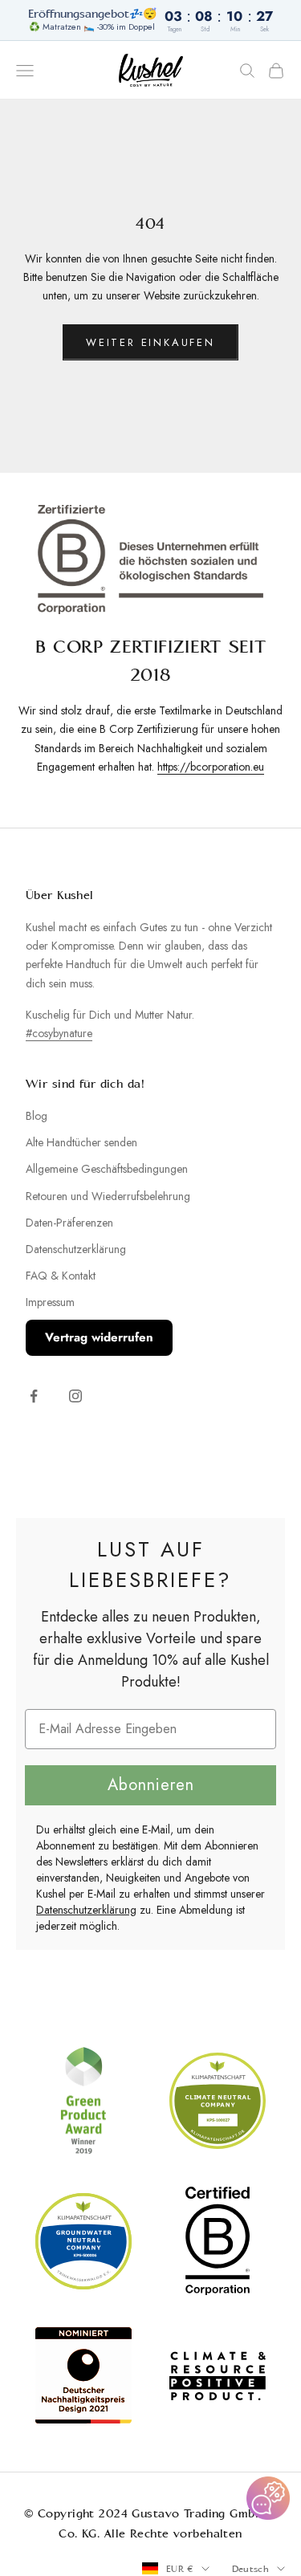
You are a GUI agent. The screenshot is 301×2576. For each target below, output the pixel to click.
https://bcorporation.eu (211, 767)
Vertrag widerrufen (99, 1337)
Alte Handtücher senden (81, 1142)
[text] (150, 1565)
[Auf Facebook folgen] (34, 1396)
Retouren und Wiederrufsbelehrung (108, 1196)
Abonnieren (151, 1785)
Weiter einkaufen (150, 342)
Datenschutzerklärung (76, 1249)
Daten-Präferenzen (69, 1223)
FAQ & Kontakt (61, 1276)
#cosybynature (59, 1033)
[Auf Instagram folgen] (75, 1396)
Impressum (50, 1302)
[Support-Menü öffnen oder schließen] (268, 2498)
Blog (37, 1116)
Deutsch (250, 2569)
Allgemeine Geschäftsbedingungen (107, 1169)
